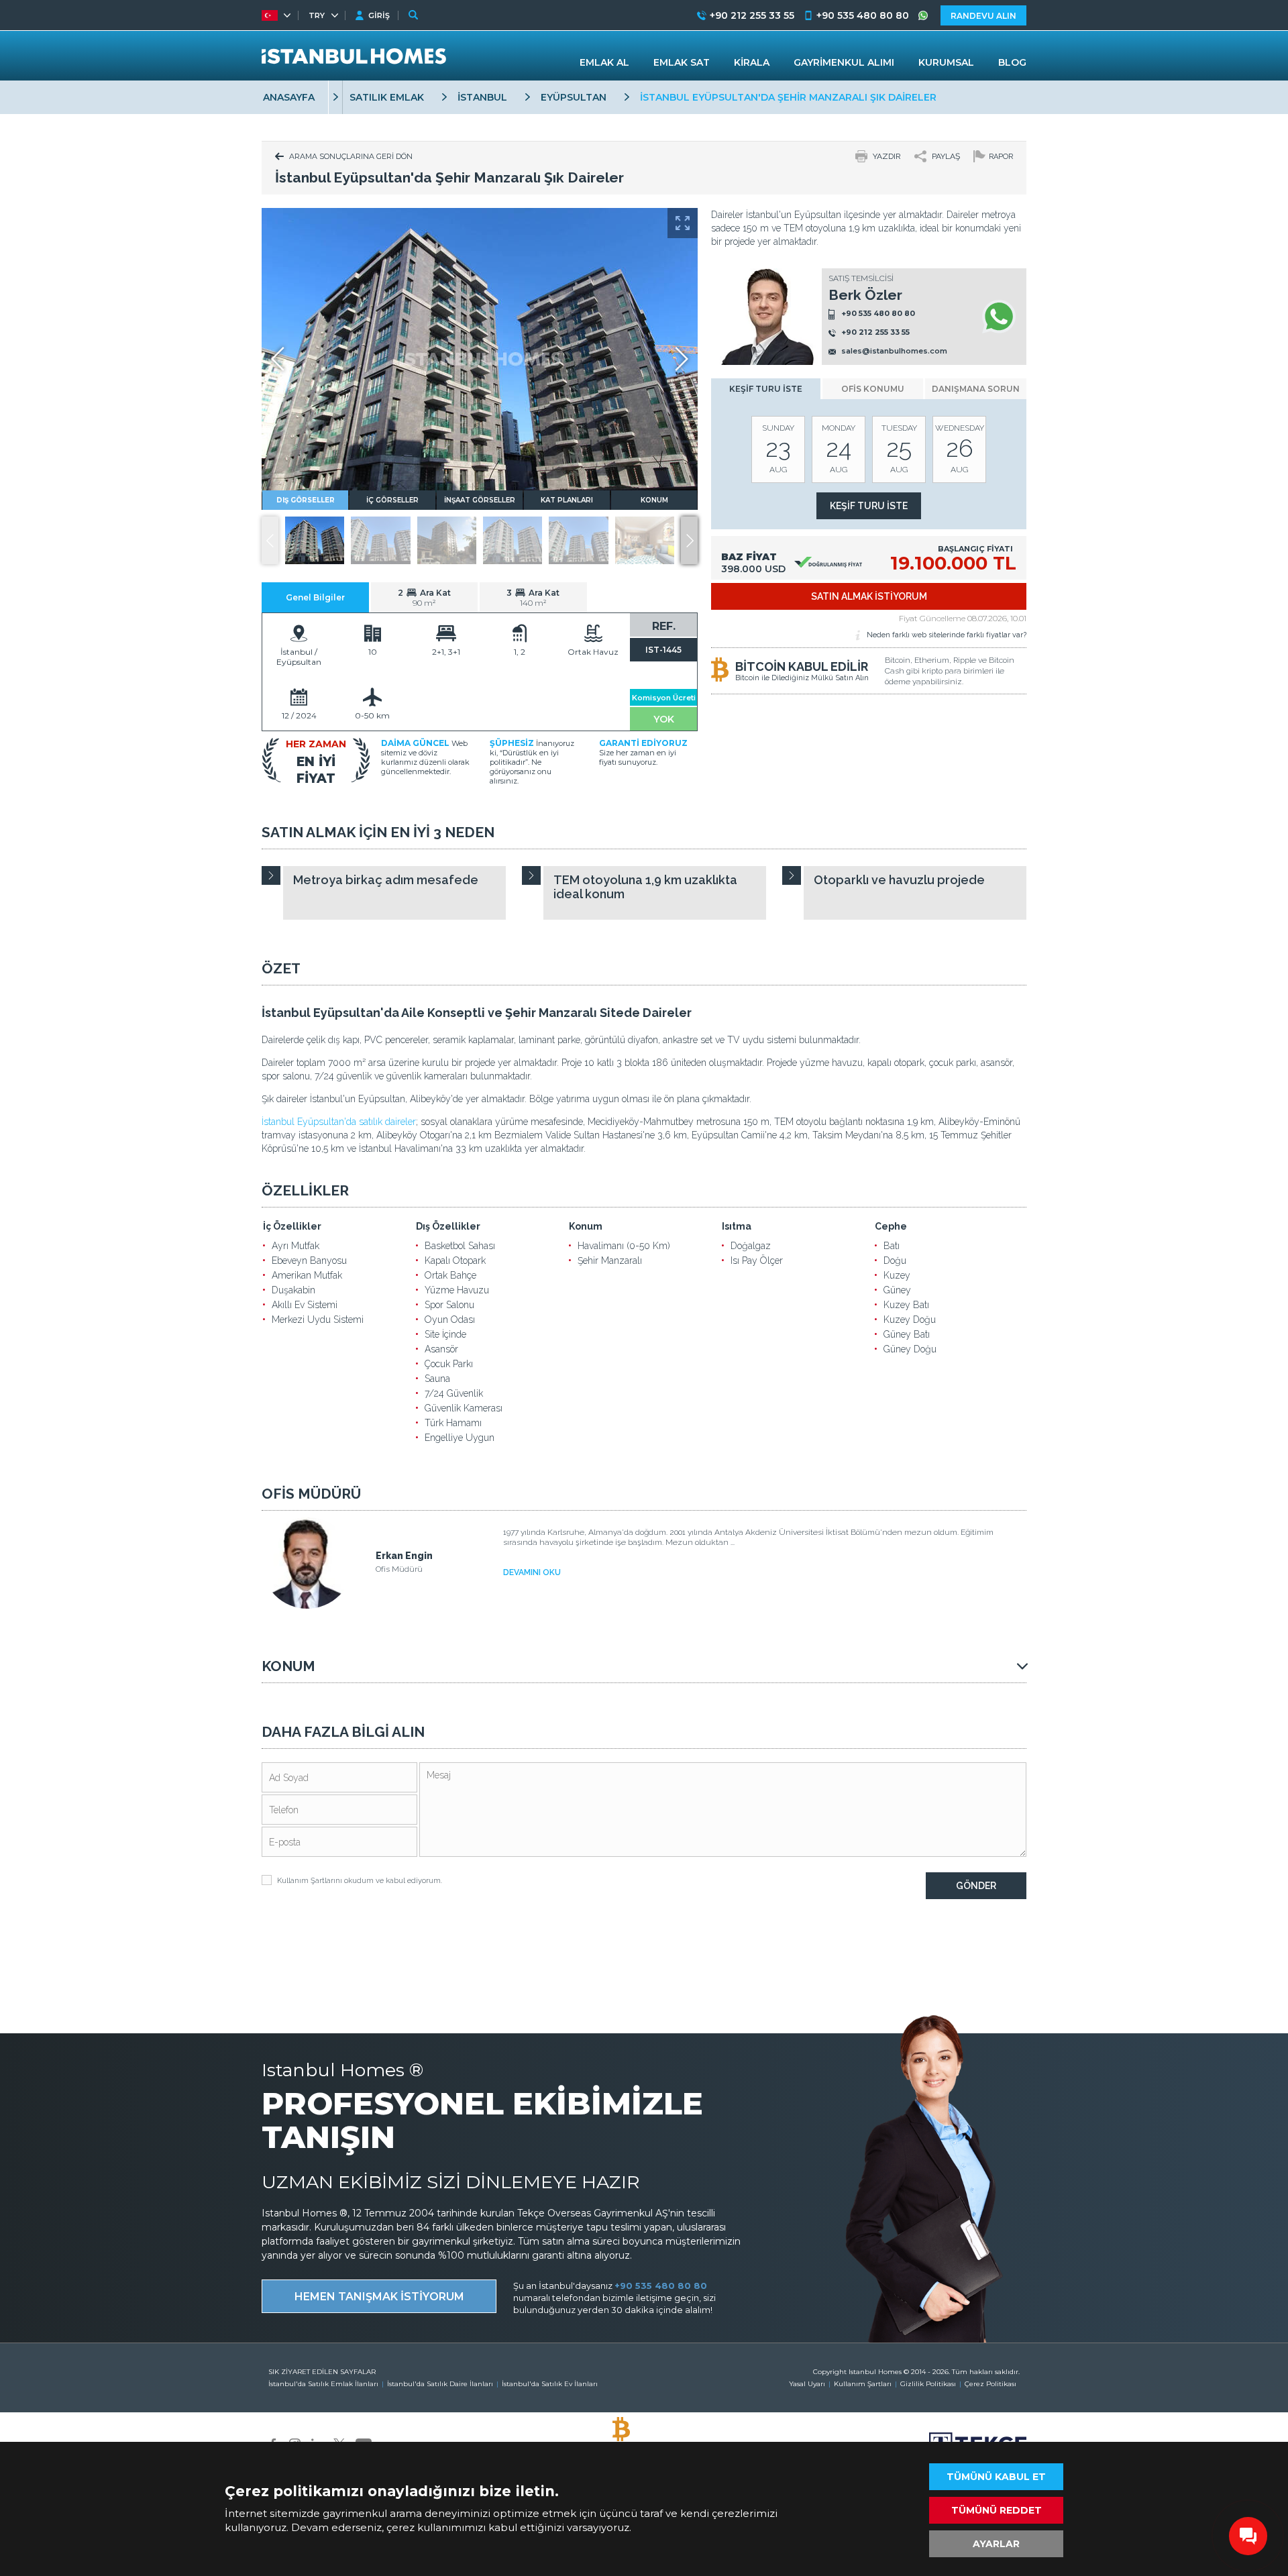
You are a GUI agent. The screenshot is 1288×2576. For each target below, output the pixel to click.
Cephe (891, 1226)
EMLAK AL (604, 62)
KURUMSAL (946, 62)
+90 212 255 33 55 (875, 333)
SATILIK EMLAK (387, 97)
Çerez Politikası (990, 2384)
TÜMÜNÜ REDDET (997, 2510)
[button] (689, 540)
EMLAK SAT (682, 62)
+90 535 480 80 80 (878, 313)
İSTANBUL (482, 97)
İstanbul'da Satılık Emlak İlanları (323, 2384)
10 (373, 652)
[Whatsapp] (999, 317)
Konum (586, 1226)
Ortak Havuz (593, 652)
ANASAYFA (289, 97)
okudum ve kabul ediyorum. (360, 1881)
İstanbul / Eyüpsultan (299, 657)
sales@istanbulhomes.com (894, 352)
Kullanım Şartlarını (310, 1881)
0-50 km (372, 715)
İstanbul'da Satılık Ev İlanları (550, 2384)
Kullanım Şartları (863, 2384)
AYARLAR (996, 2544)
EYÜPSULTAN (574, 97)
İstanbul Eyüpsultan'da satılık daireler (339, 1122)
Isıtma (737, 1226)
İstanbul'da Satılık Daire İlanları (440, 2384)
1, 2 (520, 652)
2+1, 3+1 (446, 652)
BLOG (1012, 62)
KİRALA (752, 62)
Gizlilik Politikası (928, 2384)
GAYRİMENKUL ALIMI (844, 62)
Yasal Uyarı (807, 2384)
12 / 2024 (299, 715)
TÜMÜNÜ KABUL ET (996, 2477)
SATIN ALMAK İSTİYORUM (869, 596)
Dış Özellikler (448, 1226)
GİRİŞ (379, 15)
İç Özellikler (292, 1226)
